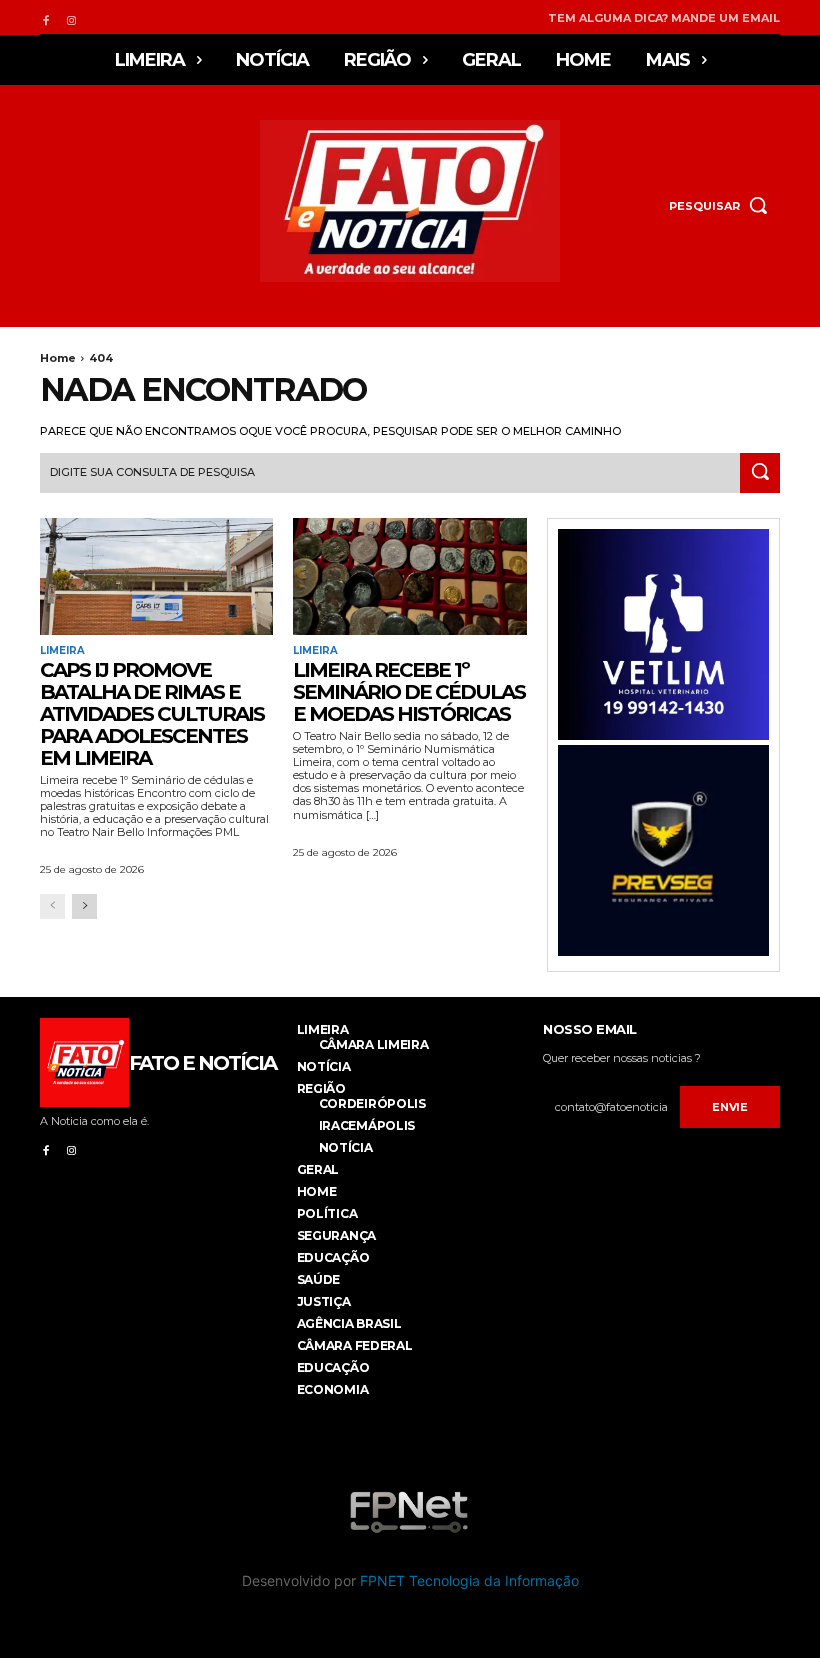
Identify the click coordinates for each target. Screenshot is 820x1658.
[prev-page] (52, 906)
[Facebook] (45, 17)
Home (58, 358)
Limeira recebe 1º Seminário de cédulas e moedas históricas (409, 692)
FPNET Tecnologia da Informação (469, 1580)
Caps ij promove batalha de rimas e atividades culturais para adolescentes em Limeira (152, 714)
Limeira (62, 651)
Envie (730, 1107)
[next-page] (84, 906)
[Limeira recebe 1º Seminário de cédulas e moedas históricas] (409, 576)
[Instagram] (70, 17)
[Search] (760, 473)
